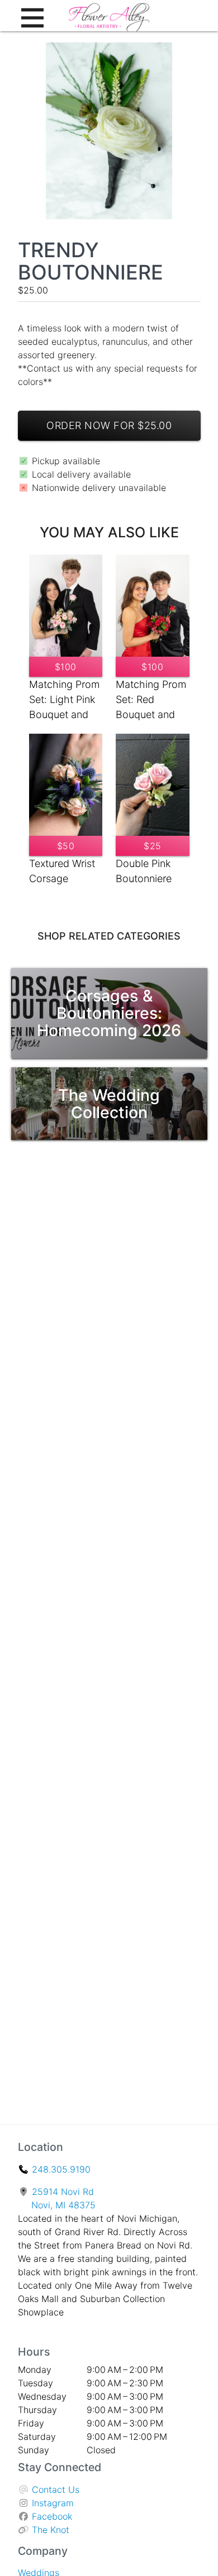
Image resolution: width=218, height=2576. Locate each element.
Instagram (53, 2503)
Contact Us (56, 2490)
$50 (66, 846)
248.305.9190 (61, 2169)
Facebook (52, 2516)
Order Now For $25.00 (109, 425)
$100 (66, 667)
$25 (153, 846)
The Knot (51, 2530)
